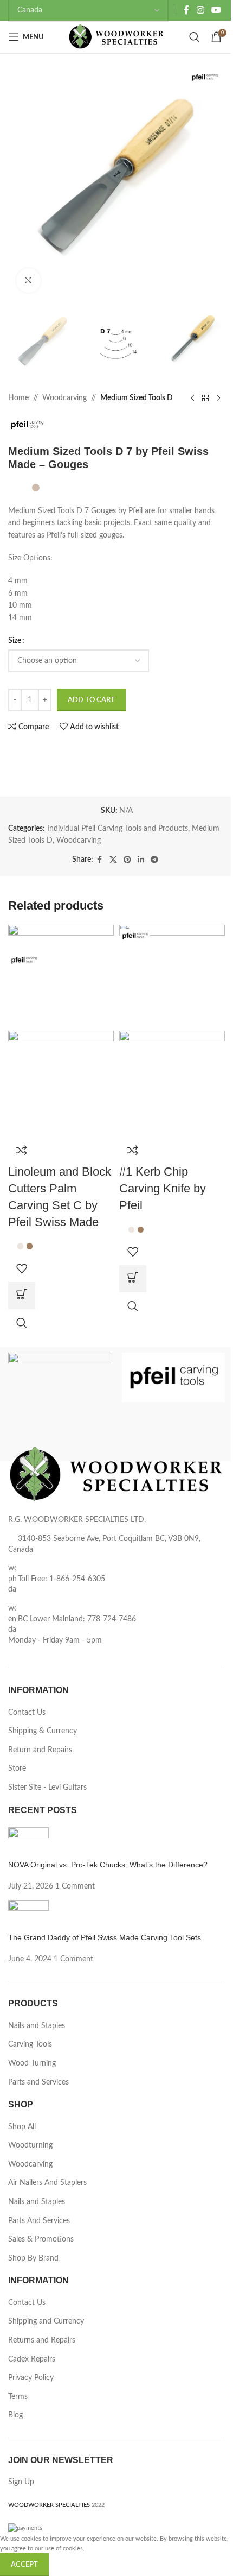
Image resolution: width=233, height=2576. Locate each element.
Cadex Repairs (32, 2359)
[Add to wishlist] (22, 1268)
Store (17, 1769)
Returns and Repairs (42, 2340)
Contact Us (27, 1713)
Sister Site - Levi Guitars (47, 1788)
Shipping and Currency (46, 2321)
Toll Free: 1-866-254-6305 (62, 1579)
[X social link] (113, 860)
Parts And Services (39, 2221)
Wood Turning (32, 2063)
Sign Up (21, 2482)
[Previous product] (192, 399)
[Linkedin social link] (141, 860)
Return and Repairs (40, 1750)
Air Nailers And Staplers (47, 2183)
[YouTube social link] (216, 10)
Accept (24, 2565)
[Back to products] (205, 399)
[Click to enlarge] (28, 280)
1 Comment (75, 1886)
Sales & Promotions (41, 2239)
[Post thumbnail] (28, 1843)
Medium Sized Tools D (137, 398)
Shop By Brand (33, 2258)
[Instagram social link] (200, 10)
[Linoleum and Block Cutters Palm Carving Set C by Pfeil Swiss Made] (61, 977)
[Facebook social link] (186, 10)
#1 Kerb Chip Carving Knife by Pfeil (163, 1188)
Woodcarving (64, 398)
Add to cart (91, 700)
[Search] (195, 37)
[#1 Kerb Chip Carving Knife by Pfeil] (172, 977)
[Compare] (22, 1150)
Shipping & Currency (43, 1731)
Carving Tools (30, 2044)
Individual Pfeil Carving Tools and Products (118, 829)
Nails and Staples (37, 2026)
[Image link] (116, 1474)
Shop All (22, 2127)
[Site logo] (117, 37)
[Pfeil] (173, 1378)
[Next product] (218, 399)
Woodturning (30, 2145)
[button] (133, 1279)
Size (15, 641)
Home (18, 398)
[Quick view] (22, 1323)
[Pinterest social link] (127, 860)
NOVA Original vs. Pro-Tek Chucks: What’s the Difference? (108, 1865)
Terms (18, 2397)
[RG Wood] (60, 1370)
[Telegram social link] (154, 860)
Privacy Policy (31, 2378)
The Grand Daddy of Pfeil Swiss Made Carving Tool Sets (105, 1937)
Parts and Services (38, 2082)
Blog (15, 2415)
